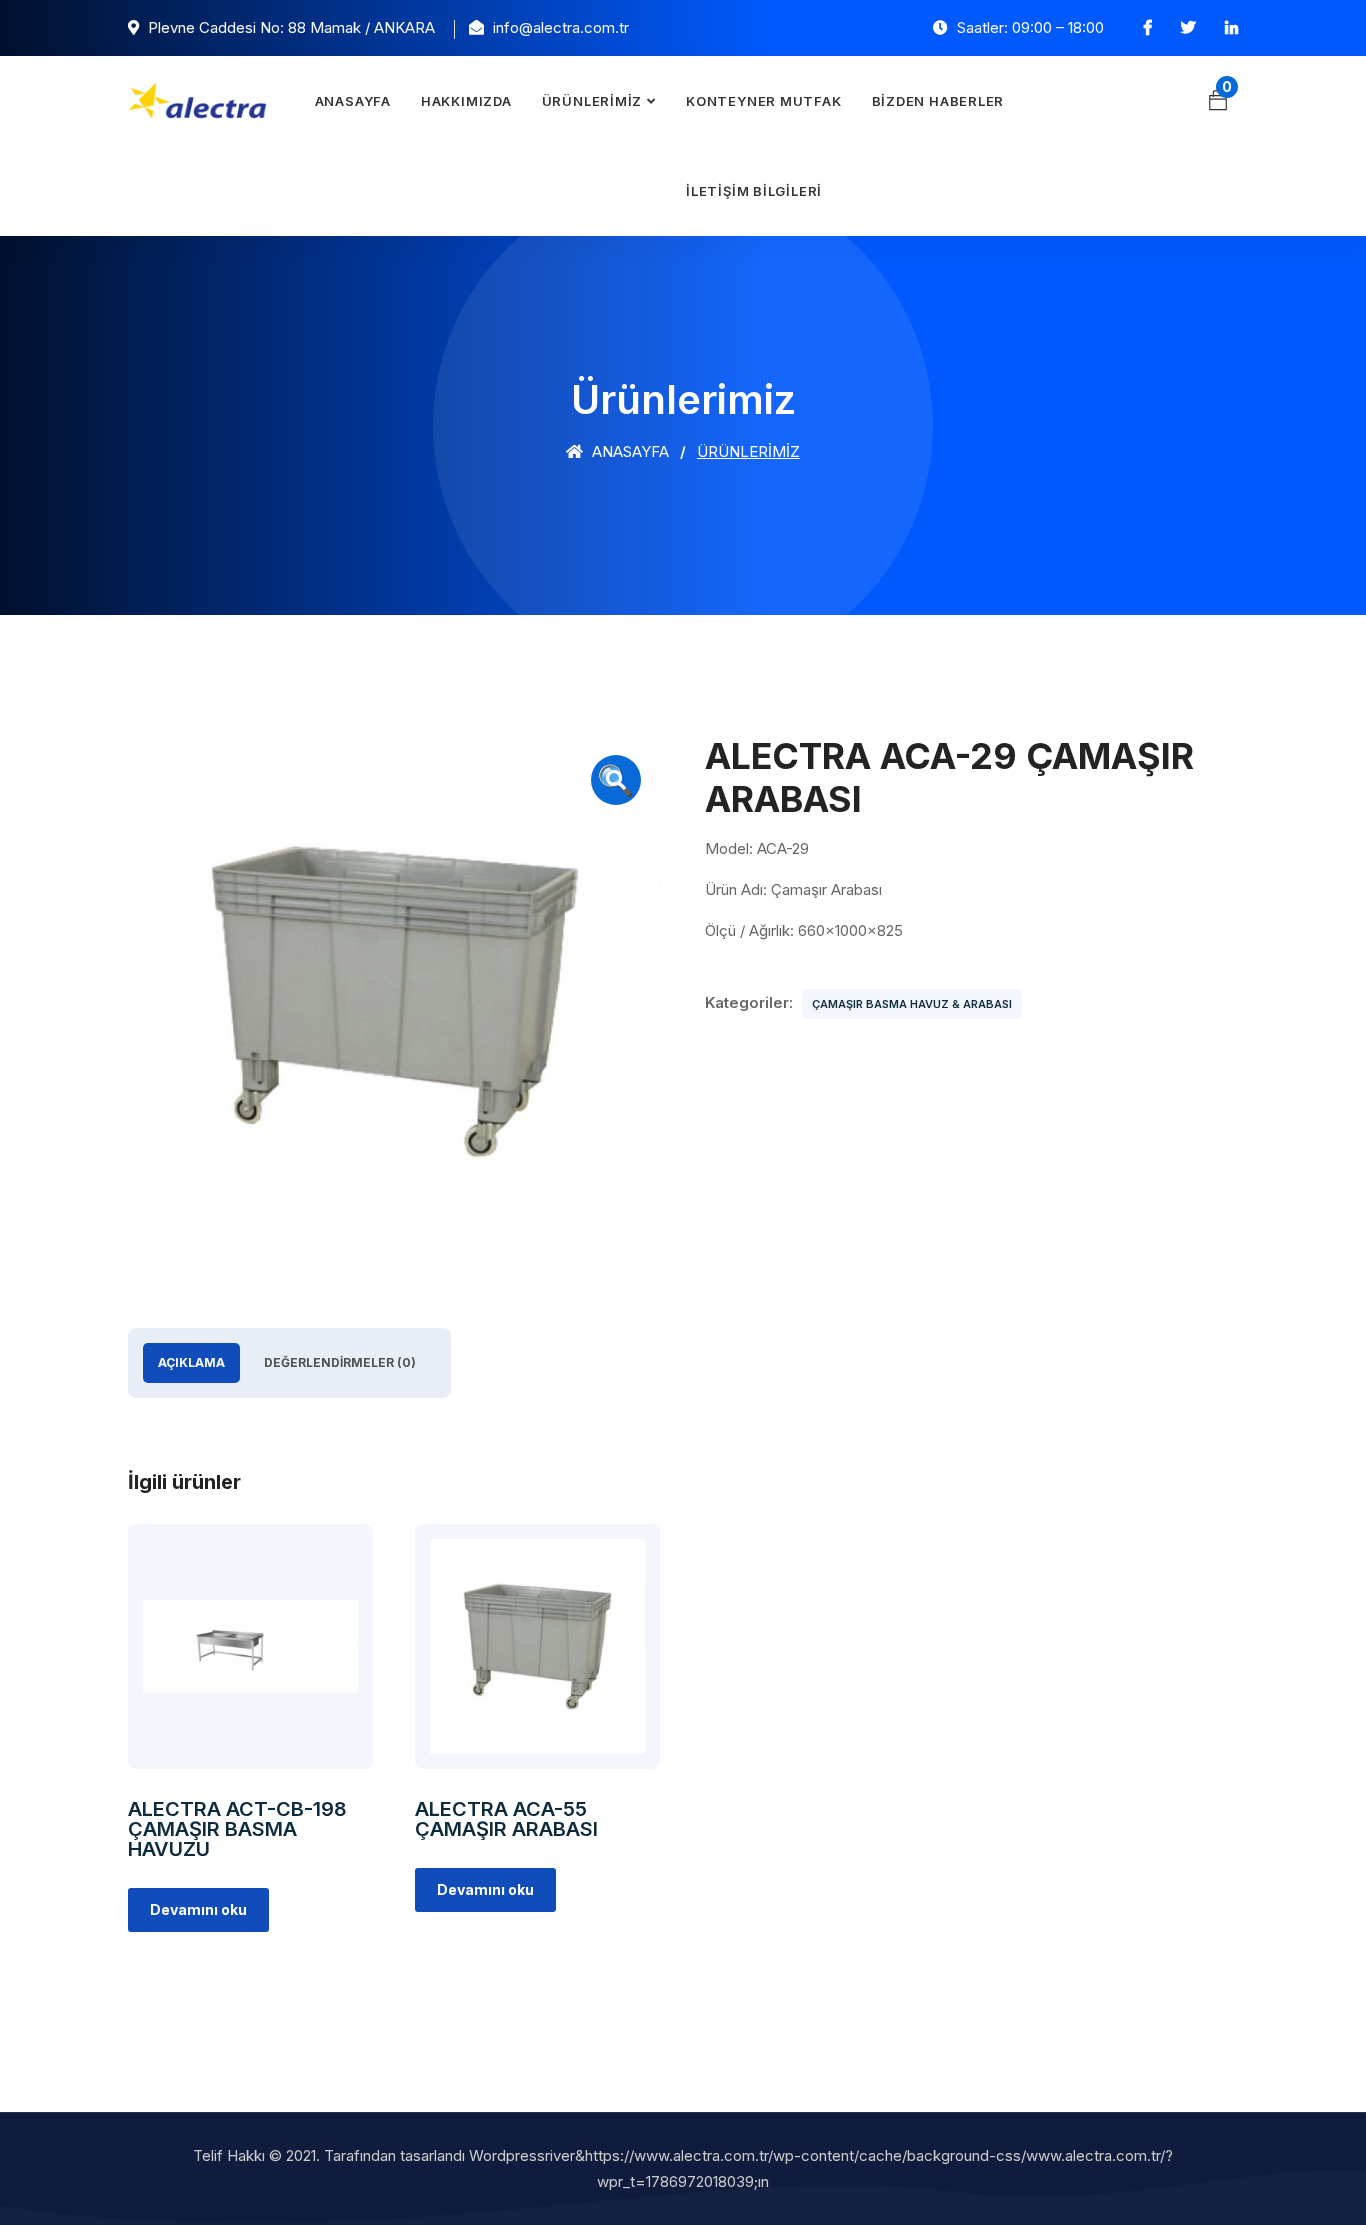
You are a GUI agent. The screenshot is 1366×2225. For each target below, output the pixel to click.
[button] (616, 780)
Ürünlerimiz (592, 101)
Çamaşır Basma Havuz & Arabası (912, 1004)
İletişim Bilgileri (754, 191)
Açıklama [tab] (191, 1362)
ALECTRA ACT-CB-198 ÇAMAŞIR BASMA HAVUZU (237, 1829)
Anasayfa (353, 101)
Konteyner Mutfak (763, 101)
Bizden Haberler (938, 101)
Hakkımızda (466, 101)
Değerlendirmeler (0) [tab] (340, 1362)
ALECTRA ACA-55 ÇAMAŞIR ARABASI (506, 1819)
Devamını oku (198, 1909)
